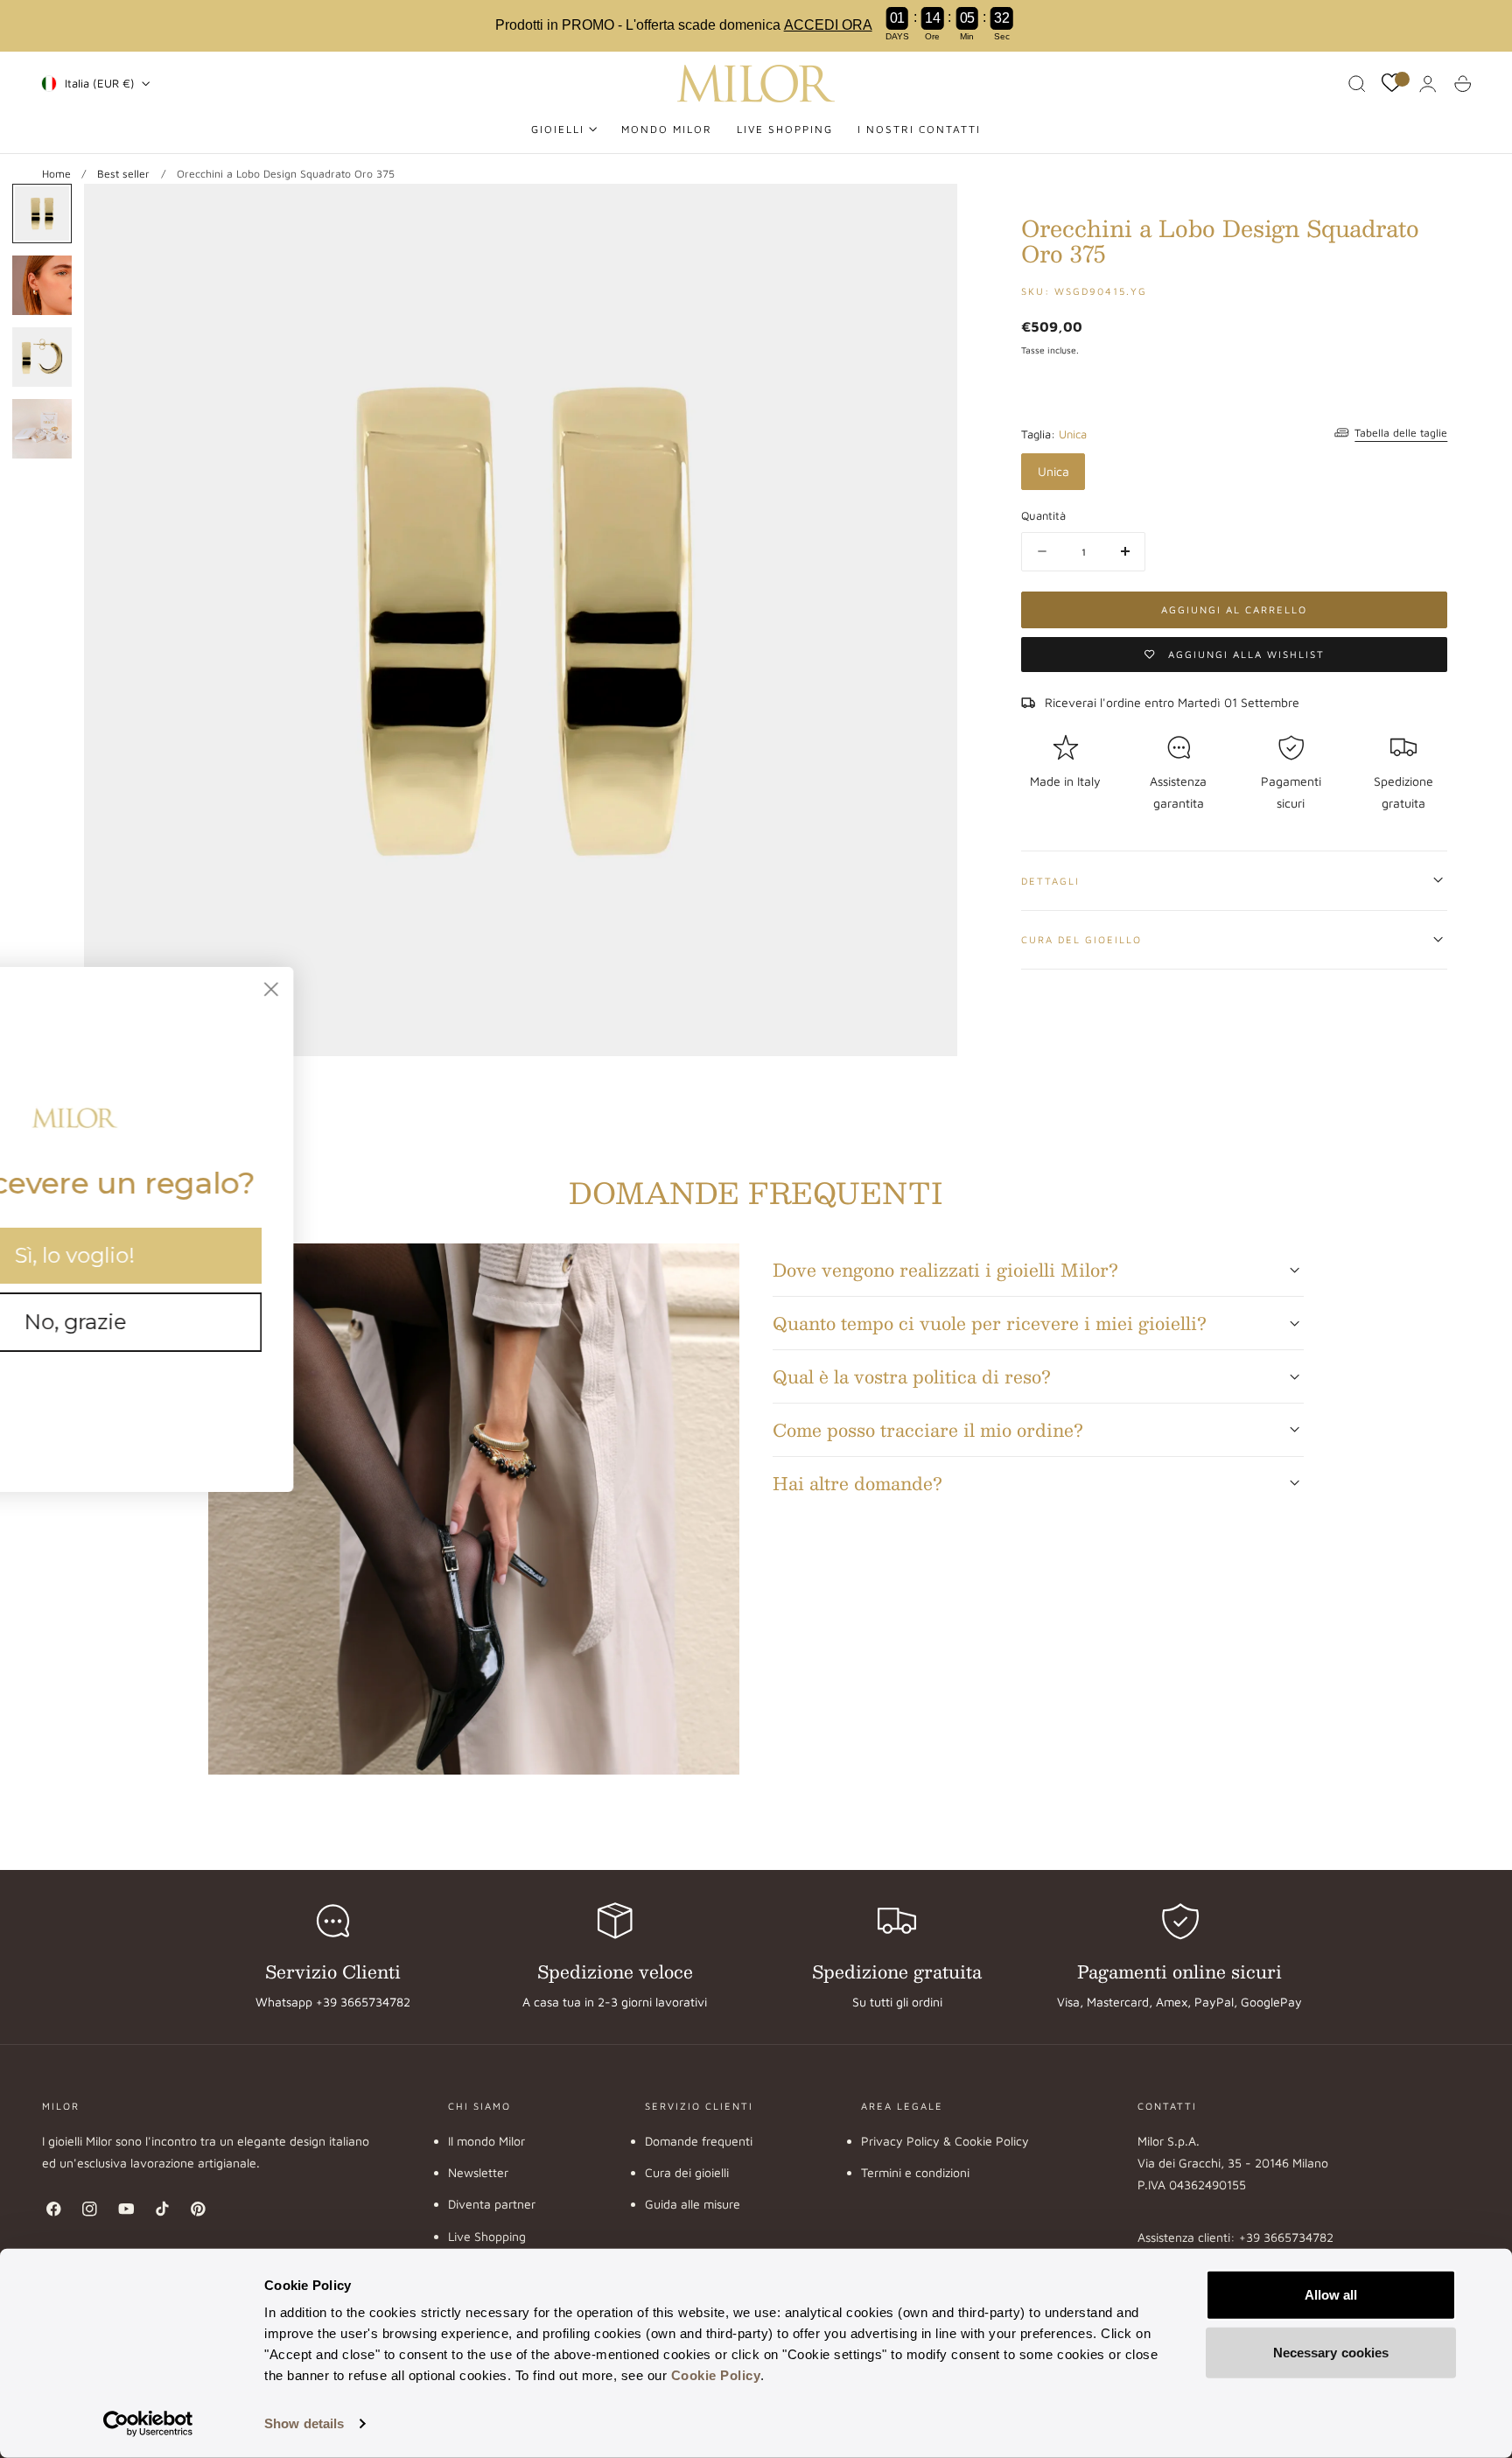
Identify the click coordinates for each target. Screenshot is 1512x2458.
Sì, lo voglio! (236, 1255)
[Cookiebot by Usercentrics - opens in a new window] (148, 2424)
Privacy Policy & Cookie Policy (945, 2141)
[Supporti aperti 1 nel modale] (927, 214)
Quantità (1043, 515)
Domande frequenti (699, 2141)
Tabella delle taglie (1401, 433)
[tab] (42, 214)
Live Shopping (487, 2236)
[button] (1357, 84)
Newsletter (478, 2173)
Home (56, 174)
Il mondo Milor (486, 2141)
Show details (304, 2423)
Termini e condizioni (915, 2173)
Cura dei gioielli (687, 2173)
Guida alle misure (693, 2205)
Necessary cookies (1331, 2352)
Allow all (1331, 2295)
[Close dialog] (433, 989)
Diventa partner (492, 2205)
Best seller (123, 174)
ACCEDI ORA (828, 25)
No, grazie (237, 1322)
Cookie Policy (716, 2375)
